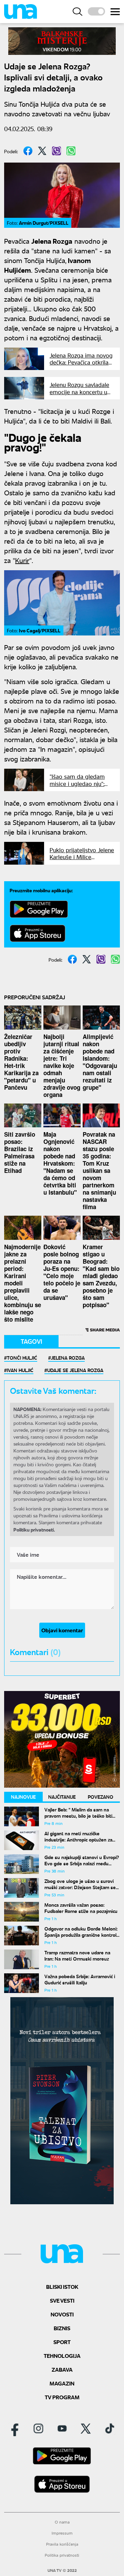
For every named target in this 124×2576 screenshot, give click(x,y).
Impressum (62, 2533)
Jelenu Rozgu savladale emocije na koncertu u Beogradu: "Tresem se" (79, 392)
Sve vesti (62, 2300)
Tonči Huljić (22, 1358)
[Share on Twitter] (42, 151)
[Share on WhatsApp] (71, 151)
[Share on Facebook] (28, 151)
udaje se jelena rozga (75, 1370)
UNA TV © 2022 (62, 2570)
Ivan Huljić (20, 1370)
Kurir (22, 560)
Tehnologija (62, 2356)
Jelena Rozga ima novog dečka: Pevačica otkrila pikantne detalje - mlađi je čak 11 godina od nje (81, 366)
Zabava (62, 2369)
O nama (62, 2522)
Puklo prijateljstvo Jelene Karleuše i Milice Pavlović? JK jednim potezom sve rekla (82, 860)
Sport (62, 2342)
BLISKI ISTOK (62, 2287)
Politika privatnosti (62, 2555)
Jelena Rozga (68, 1358)
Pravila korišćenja (62, 2544)
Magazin (62, 2383)
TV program (62, 2397)
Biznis (62, 2328)
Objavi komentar (62, 1630)
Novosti (62, 2314)
